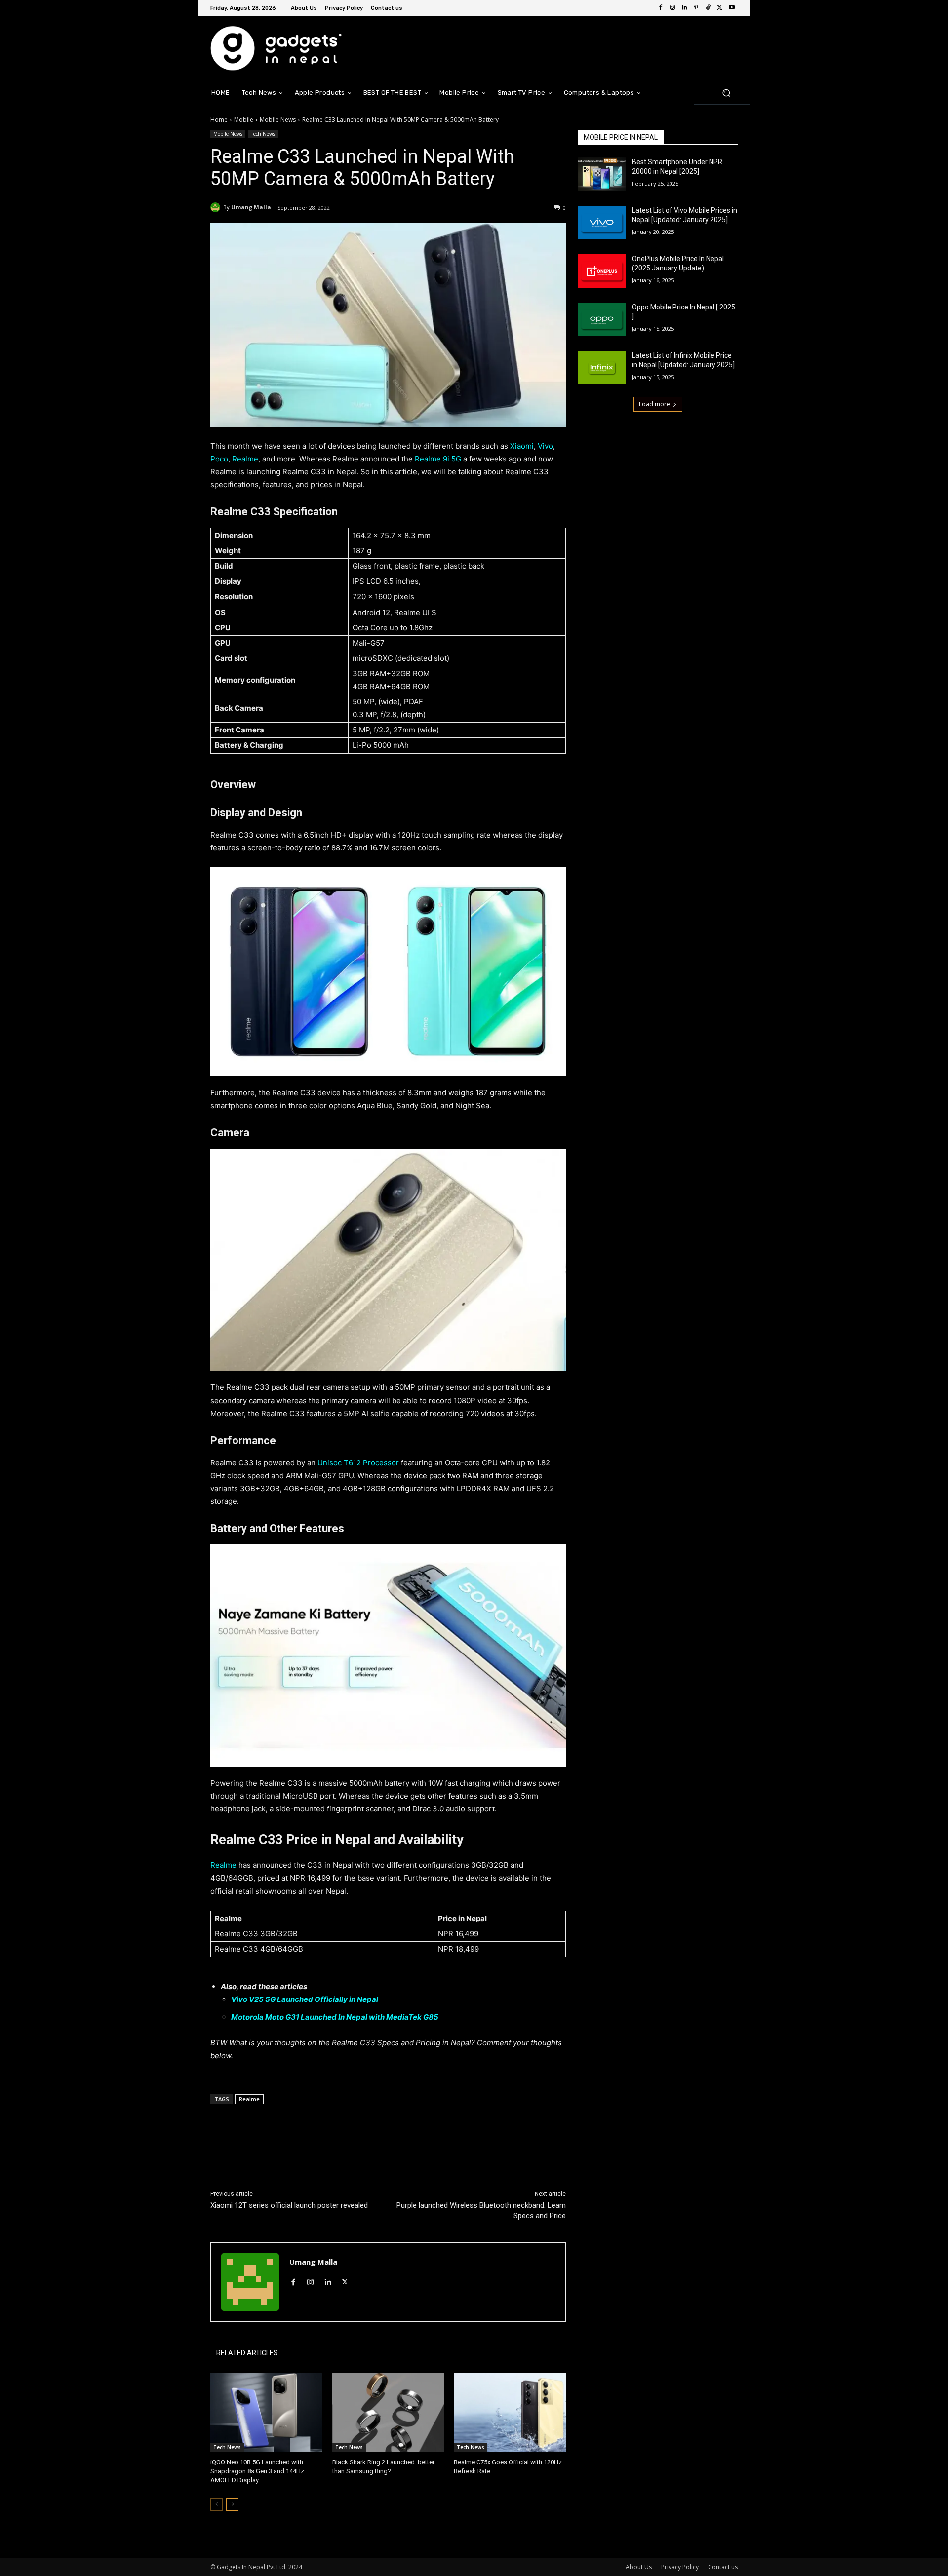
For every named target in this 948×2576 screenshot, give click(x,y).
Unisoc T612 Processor (358, 1463)
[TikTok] (708, 8)
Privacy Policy (680, 2567)
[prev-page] (217, 2504)
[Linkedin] (684, 8)
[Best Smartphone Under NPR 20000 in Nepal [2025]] (602, 174)
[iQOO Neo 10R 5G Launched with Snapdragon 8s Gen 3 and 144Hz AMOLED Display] (266, 2412)
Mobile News (278, 120)
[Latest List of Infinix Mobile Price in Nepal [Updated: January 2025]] (602, 368)
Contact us (723, 2567)
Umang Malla (251, 207)
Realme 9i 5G (438, 459)
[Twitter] (720, 8)
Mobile (244, 120)
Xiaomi (522, 446)
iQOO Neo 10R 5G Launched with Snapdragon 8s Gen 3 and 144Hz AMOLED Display (257, 2471)
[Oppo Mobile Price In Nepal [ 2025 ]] (602, 319)
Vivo (545, 446)
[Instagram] (672, 8)
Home (219, 120)
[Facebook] (661, 8)
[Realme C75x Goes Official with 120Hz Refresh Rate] (510, 2412)
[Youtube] (732, 8)
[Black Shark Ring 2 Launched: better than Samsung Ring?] (388, 2412)
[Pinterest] (696, 8)
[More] (373, 2146)
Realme (245, 459)
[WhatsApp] (350, 2146)
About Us (639, 2567)
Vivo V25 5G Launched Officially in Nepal (305, 1999)
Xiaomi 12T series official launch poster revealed (290, 2205)
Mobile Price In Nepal (621, 137)
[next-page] (232, 2504)
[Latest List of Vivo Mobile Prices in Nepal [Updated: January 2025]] (602, 223)
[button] (726, 93)
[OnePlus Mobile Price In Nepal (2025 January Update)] (602, 271)
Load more (654, 404)
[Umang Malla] (217, 207)
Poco (219, 459)
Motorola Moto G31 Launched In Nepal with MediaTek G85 (335, 2017)
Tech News (263, 134)
